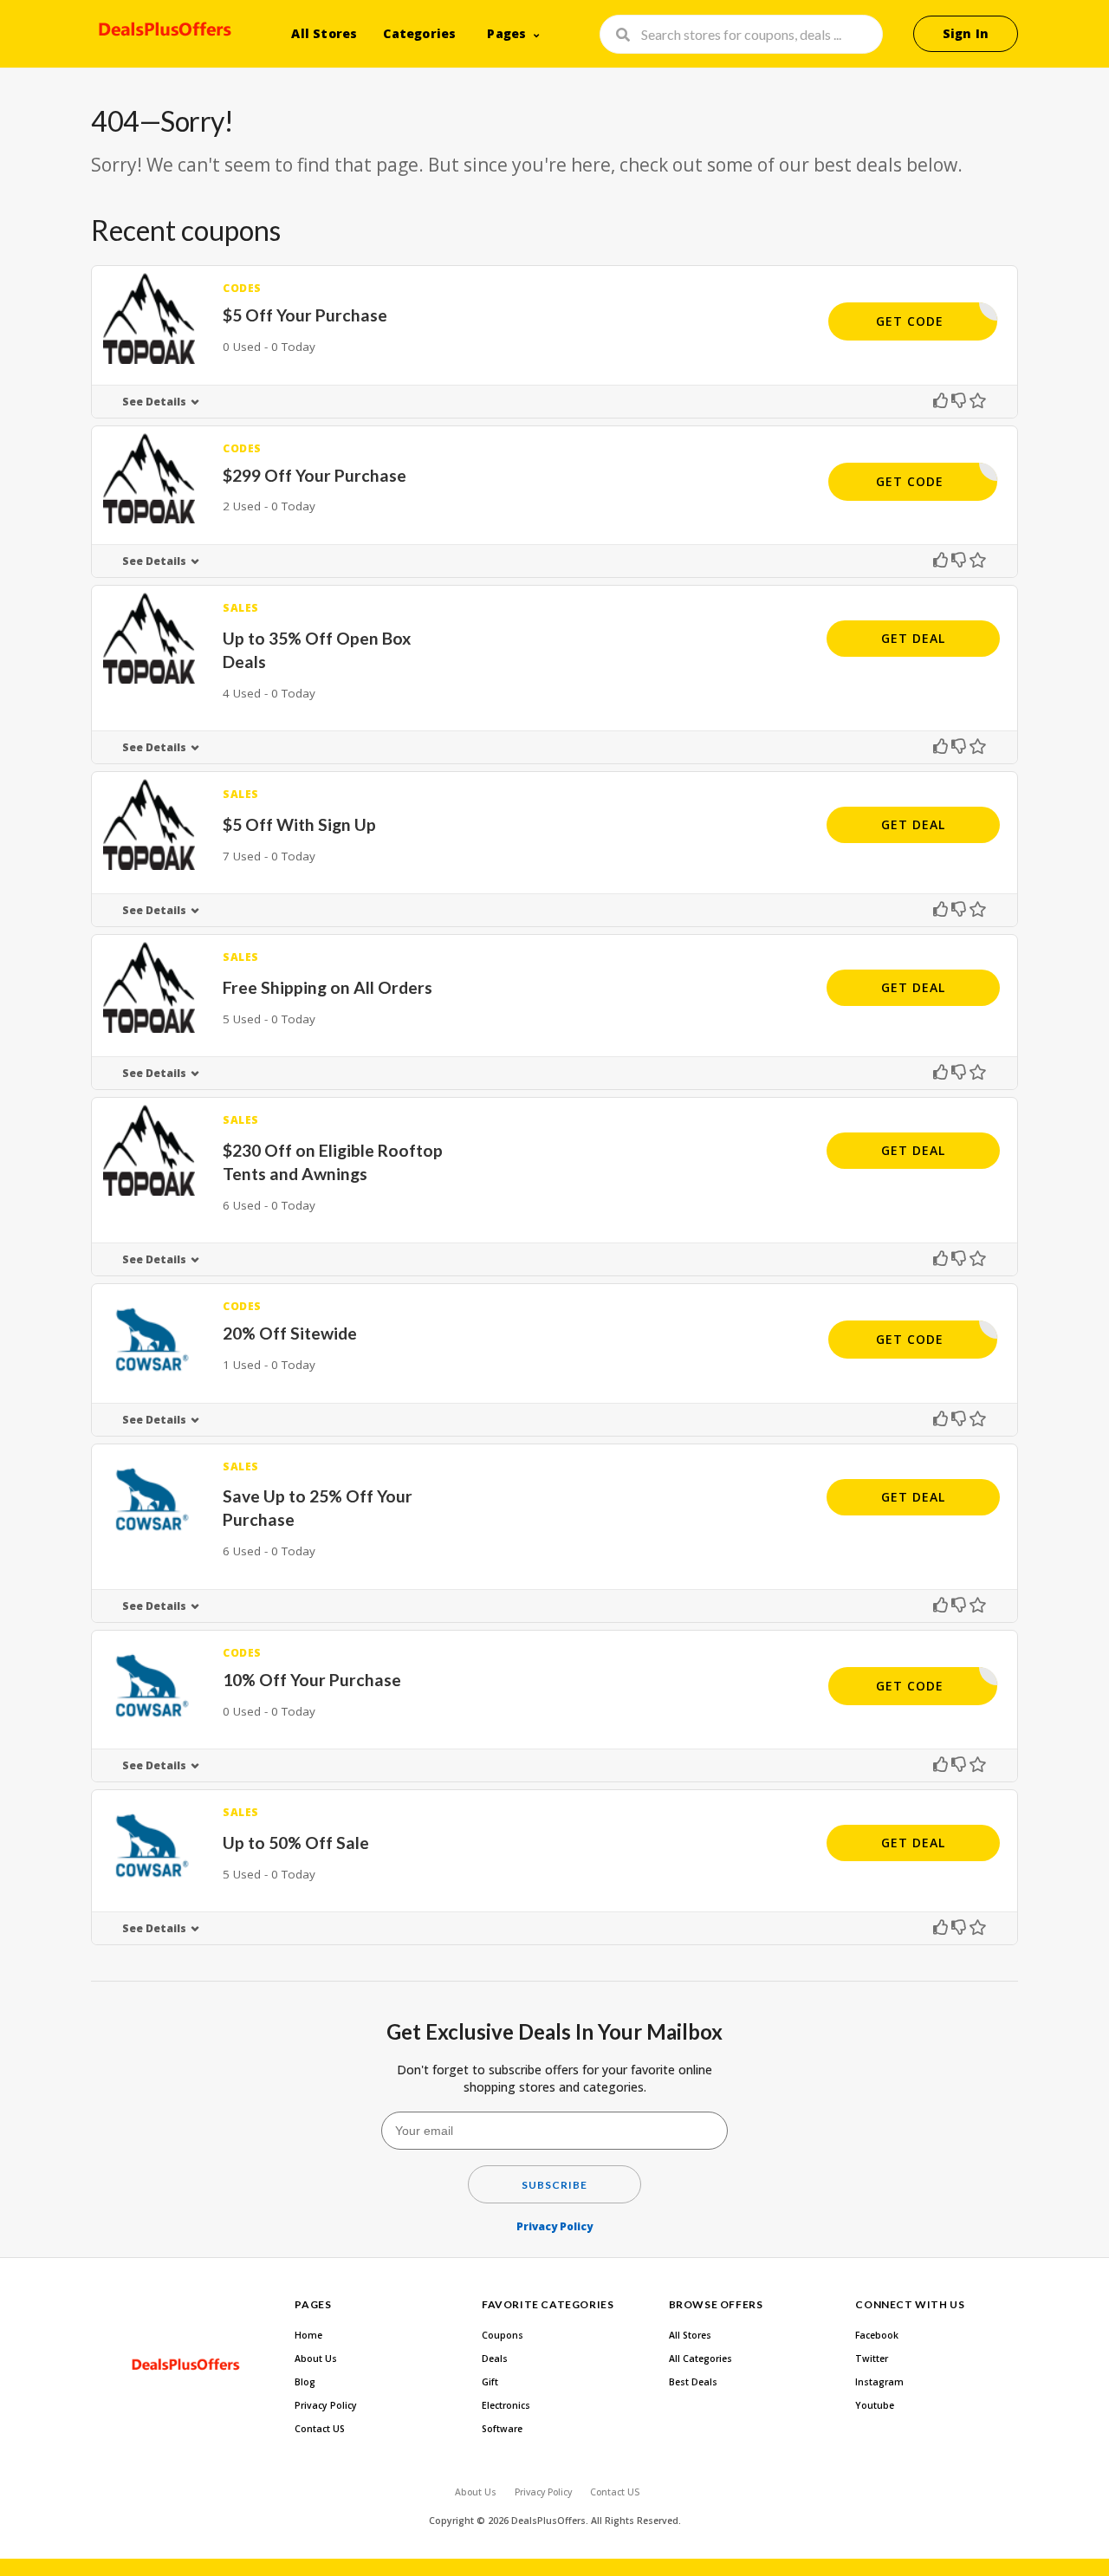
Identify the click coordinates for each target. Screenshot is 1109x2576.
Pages (506, 33)
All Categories (700, 2359)
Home (308, 2335)
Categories (419, 33)
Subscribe (554, 2185)
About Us (316, 2359)
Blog (305, 2382)
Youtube (875, 2405)
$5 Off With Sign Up (299, 824)
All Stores (324, 33)
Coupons (503, 2335)
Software (502, 2429)
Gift (490, 2382)
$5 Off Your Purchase (305, 315)
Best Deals (693, 2382)
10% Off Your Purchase (312, 1680)
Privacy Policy (554, 2226)
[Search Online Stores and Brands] (162, 32)
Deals (495, 2359)
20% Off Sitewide (290, 1333)
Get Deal (913, 638)
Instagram (879, 2382)
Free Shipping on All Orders (328, 987)
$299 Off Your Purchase (315, 475)
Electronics (506, 2405)
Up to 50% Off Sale (296, 1843)
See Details (154, 402)
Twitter (872, 2359)
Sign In (966, 33)
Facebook (877, 2335)
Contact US (320, 2429)
